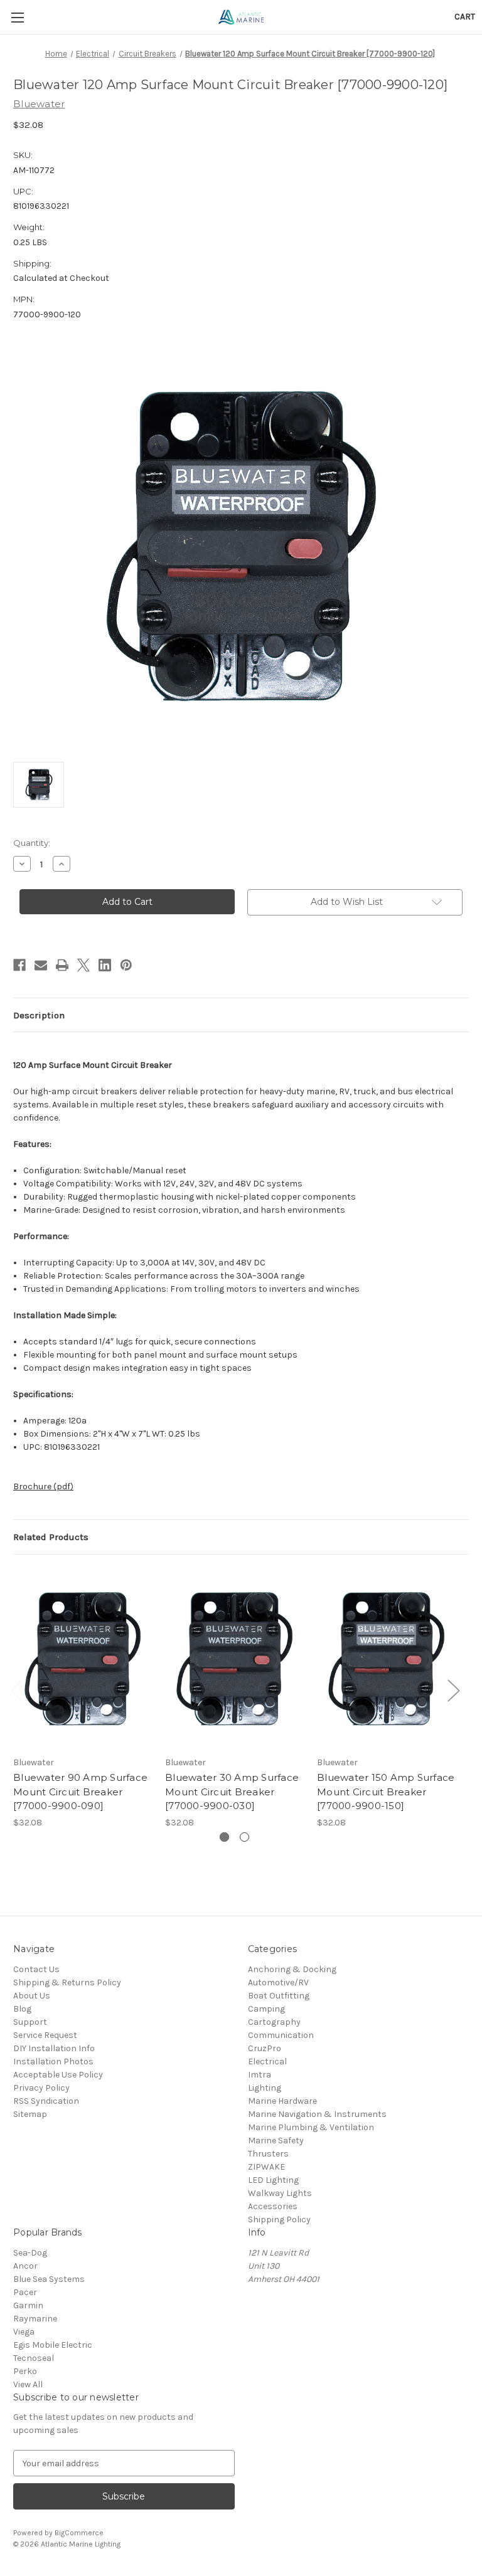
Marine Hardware (282, 2101)
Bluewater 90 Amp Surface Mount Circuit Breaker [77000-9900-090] (80, 1792)
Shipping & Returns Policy (67, 1982)
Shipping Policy (279, 2220)
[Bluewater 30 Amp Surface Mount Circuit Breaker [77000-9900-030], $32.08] (234, 1658)
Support (30, 2022)
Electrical (267, 2061)
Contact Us (36, 1969)
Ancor (25, 2266)
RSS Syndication (46, 2101)
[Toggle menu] (17, 17)
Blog (22, 2009)
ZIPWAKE (266, 2167)
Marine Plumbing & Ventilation (311, 2127)
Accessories (273, 2206)
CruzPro (265, 2048)
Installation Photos (53, 2061)
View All (28, 2384)
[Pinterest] (126, 965)
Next (453, 1690)
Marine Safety (276, 2141)
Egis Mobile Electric (53, 2345)
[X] (83, 965)
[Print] (62, 965)
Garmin (28, 2305)
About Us (32, 1996)
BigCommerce (79, 2533)
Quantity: (32, 843)
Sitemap (30, 2114)
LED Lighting (273, 2180)
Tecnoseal (34, 2358)
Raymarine (35, 2319)
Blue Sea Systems (49, 2279)
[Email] (41, 965)
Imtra (260, 2075)
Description (39, 1015)
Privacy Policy (41, 2088)
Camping (266, 2009)
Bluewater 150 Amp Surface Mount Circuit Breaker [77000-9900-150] (386, 1792)
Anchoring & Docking (292, 1969)
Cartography (274, 2022)
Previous (16, 1690)
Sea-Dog (30, 2253)
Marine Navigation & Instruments (317, 2114)
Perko (25, 2371)
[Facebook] (19, 965)
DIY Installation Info (54, 2048)
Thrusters (268, 2154)
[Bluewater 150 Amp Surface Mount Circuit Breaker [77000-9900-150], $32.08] (386, 1658)
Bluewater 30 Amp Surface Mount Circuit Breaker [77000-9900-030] (232, 1792)
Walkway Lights (280, 2193)
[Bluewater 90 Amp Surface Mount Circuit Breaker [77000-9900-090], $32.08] (83, 1658)
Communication (281, 2035)
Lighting (265, 2088)
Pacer (25, 2292)
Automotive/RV (278, 1982)
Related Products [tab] (51, 1537)
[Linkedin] (105, 965)
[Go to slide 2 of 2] (244, 1837)
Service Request (45, 2035)
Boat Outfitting (279, 1996)
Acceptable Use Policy (58, 2075)
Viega (24, 2332)
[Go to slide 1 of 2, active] (224, 1837)
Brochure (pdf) (43, 1486)
